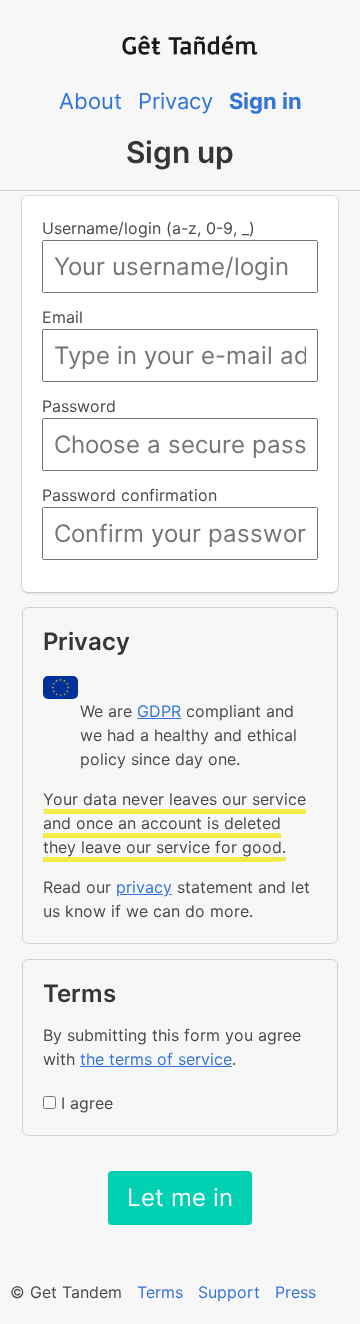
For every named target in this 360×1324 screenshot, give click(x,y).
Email (62, 317)
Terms (160, 1292)
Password (79, 406)
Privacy (175, 101)
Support (229, 1292)
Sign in (265, 101)
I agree (87, 1103)
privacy (144, 887)
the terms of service (156, 1059)
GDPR (159, 711)
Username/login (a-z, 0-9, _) (148, 228)
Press (295, 1292)
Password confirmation (129, 495)
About (90, 101)
